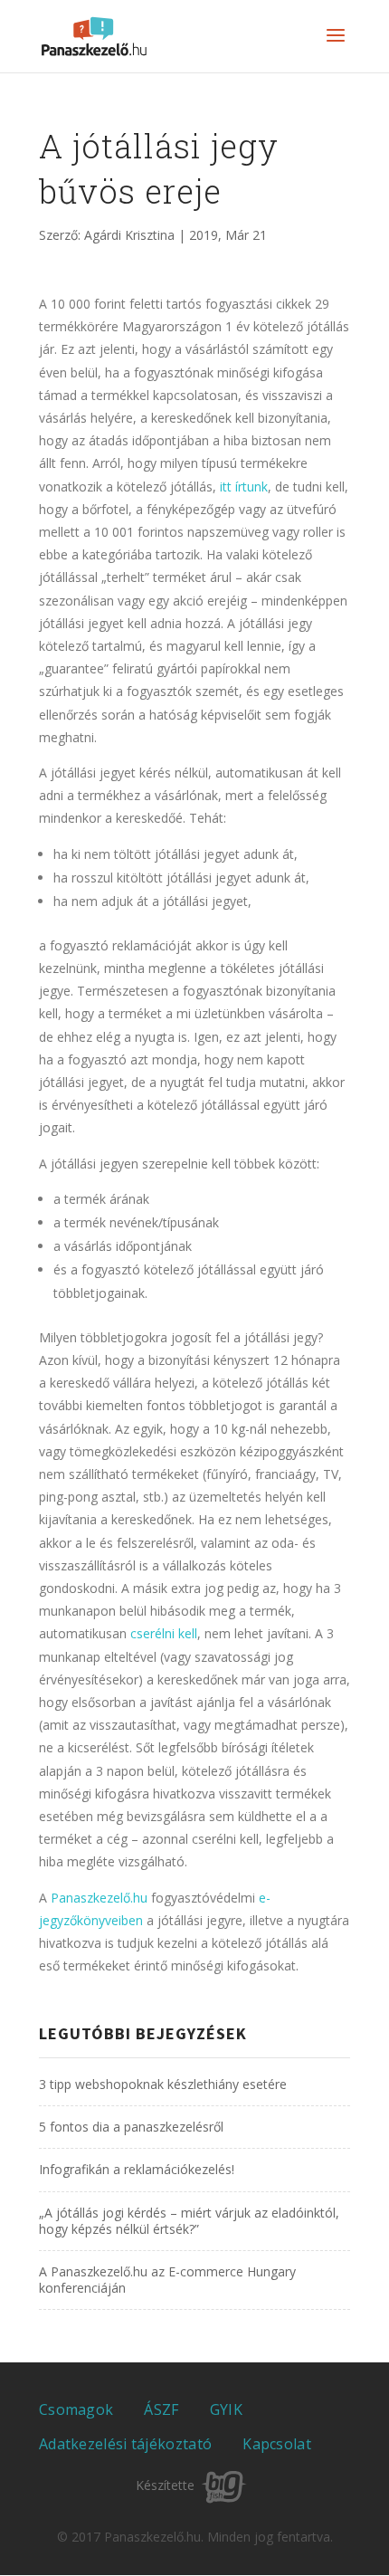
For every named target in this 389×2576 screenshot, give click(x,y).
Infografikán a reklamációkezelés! (137, 2169)
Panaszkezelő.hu (99, 1898)
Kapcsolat (277, 2444)
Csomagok (76, 2409)
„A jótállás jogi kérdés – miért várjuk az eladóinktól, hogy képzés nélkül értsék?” (189, 2221)
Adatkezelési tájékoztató (125, 2444)
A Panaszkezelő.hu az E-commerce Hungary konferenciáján (167, 2280)
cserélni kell (164, 1633)
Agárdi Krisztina (129, 235)
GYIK (226, 2409)
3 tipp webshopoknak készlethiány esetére (163, 2084)
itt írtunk (244, 487)
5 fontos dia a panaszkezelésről (131, 2127)
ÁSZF (161, 2409)
